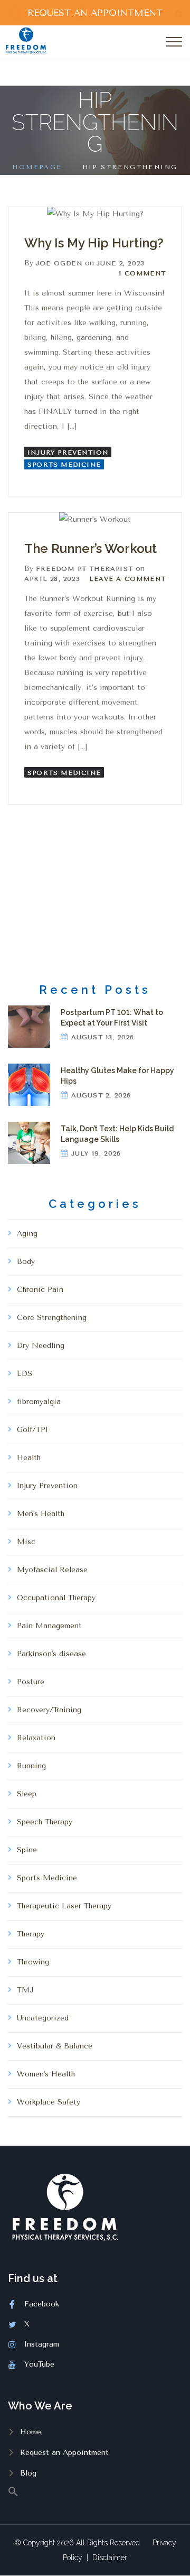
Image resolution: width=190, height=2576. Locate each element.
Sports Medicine (64, 465)
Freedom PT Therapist (84, 569)
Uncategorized (43, 2018)
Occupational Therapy (56, 1598)
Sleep (27, 1794)
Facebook (42, 2304)
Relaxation (36, 1738)
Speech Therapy (45, 1822)
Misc (26, 1542)
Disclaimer (110, 2557)
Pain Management (49, 1626)
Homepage (37, 167)
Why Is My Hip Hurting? (94, 243)
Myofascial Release (52, 1570)
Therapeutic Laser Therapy (64, 1906)
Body (26, 1262)
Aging (27, 1234)
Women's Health (46, 2074)
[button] (95, 2491)
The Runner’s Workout (91, 548)
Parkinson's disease (51, 1654)
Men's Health (41, 1514)
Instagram (42, 2344)
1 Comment (142, 273)
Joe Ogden (59, 263)
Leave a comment (127, 579)
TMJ (25, 1990)
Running (31, 1766)
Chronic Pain (40, 1290)
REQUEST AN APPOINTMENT (95, 13)
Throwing (33, 1962)
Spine (27, 1850)
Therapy (31, 1934)
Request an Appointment (64, 2453)
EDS (25, 1374)
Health (29, 1458)
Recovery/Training (49, 1710)
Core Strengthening (52, 1318)
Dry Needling (41, 1346)
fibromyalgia (39, 1402)
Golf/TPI (32, 1430)
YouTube (39, 2364)
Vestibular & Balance (55, 2046)
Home (31, 2432)
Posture (31, 1682)
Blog (28, 2473)
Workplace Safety (49, 2102)
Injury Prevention (68, 453)
